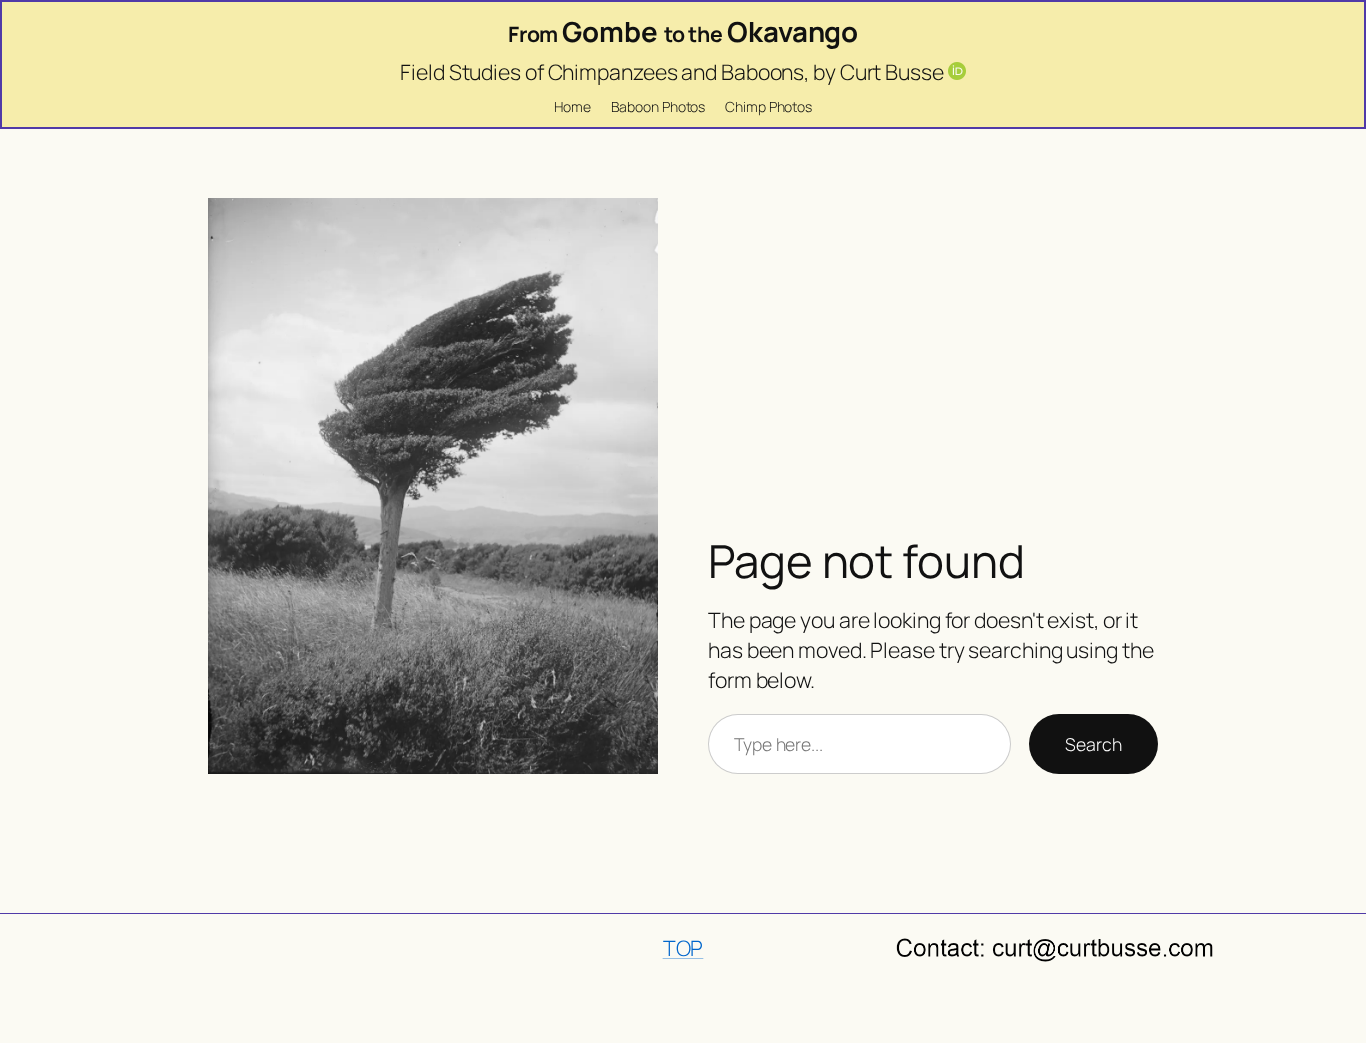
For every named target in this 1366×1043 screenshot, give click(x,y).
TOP (683, 947)
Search (1093, 744)
